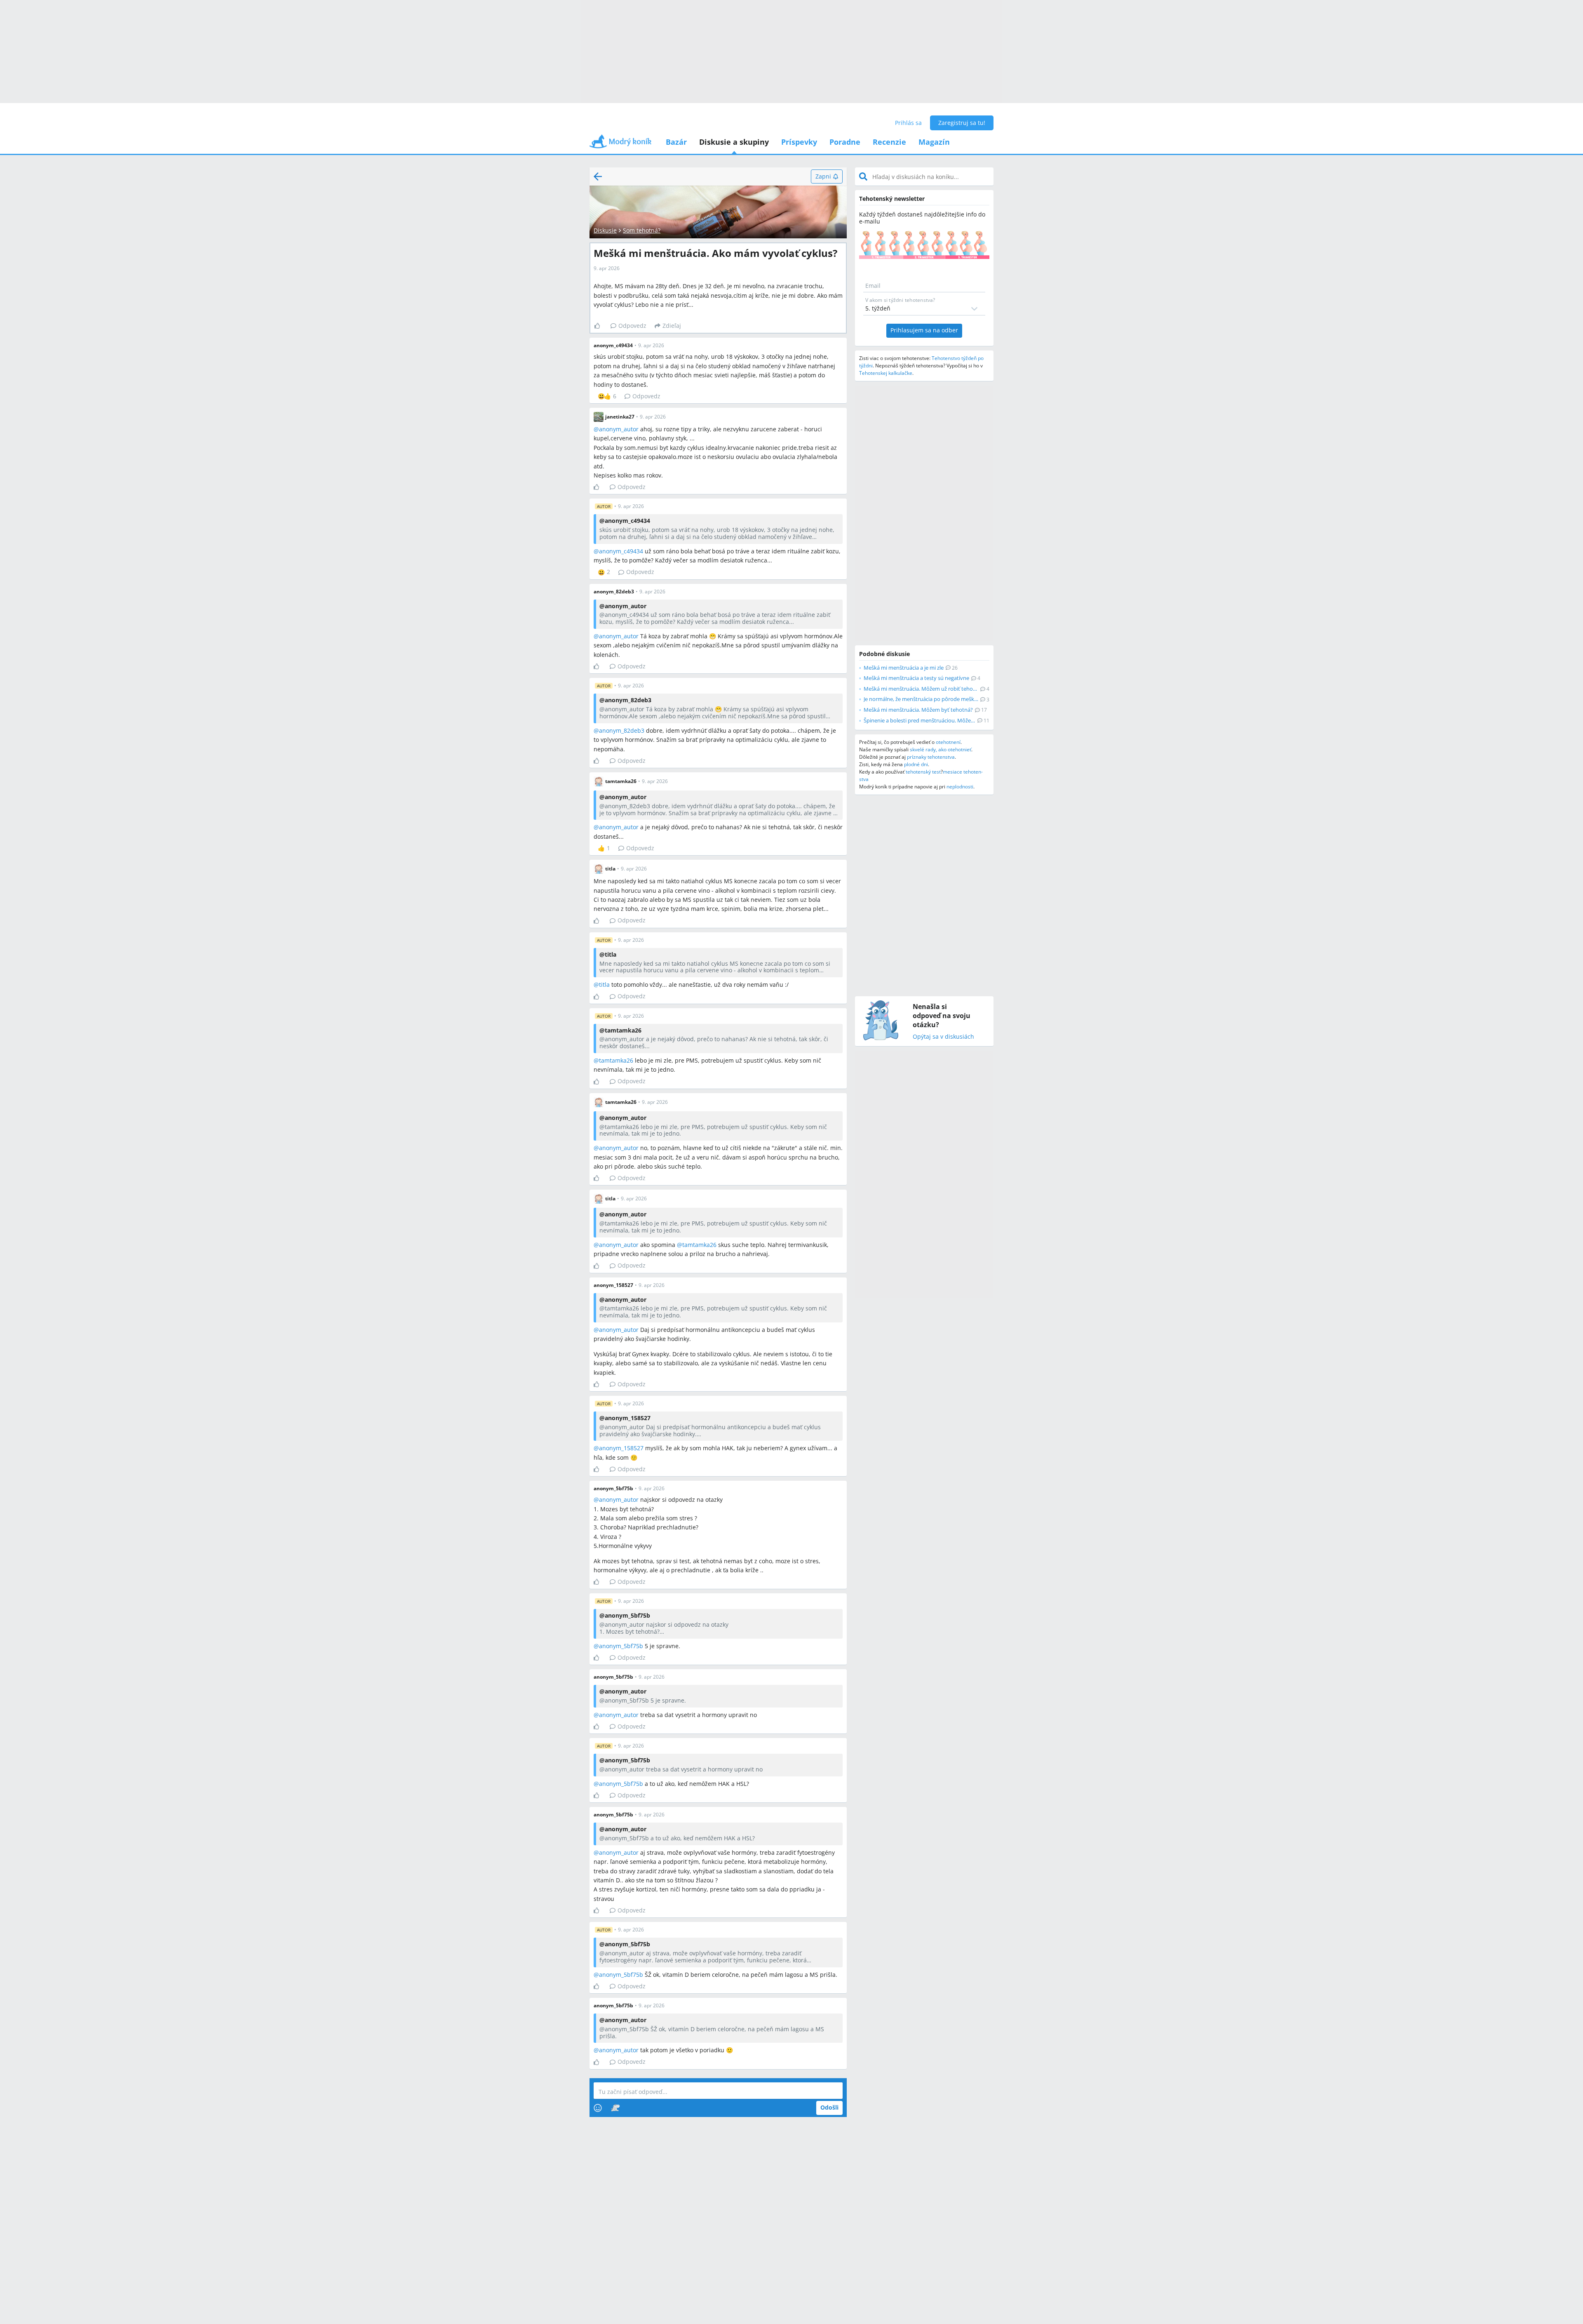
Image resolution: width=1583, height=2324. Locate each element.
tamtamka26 (616, 1060)
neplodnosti (960, 787)
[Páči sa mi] (600, 326)
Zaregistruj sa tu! (962, 123)
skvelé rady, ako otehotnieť (941, 749)
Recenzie (889, 142)
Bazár (676, 142)
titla (604, 984)
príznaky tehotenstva (931, 757)
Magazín (934, 142)
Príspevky (799, 142)
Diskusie (605, 230)
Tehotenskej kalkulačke (886, 373)
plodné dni (916, 764)
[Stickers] (615, 2108)
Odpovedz (632, 326)
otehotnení (948, 742)
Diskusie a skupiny (734, 142)
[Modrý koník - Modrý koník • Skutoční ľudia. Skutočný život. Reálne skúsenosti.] (620, 144)
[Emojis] (598, 2108)
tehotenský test (923, 772)
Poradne (845, 142)
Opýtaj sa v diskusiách (943, 1037)
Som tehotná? (642, 230)
